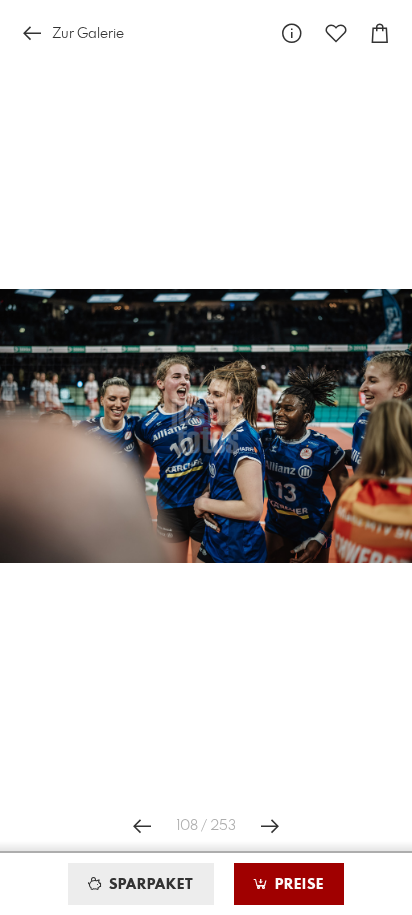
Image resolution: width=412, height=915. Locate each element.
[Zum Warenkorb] (380, 33)
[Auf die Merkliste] (336, 33)
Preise (297, 885)
